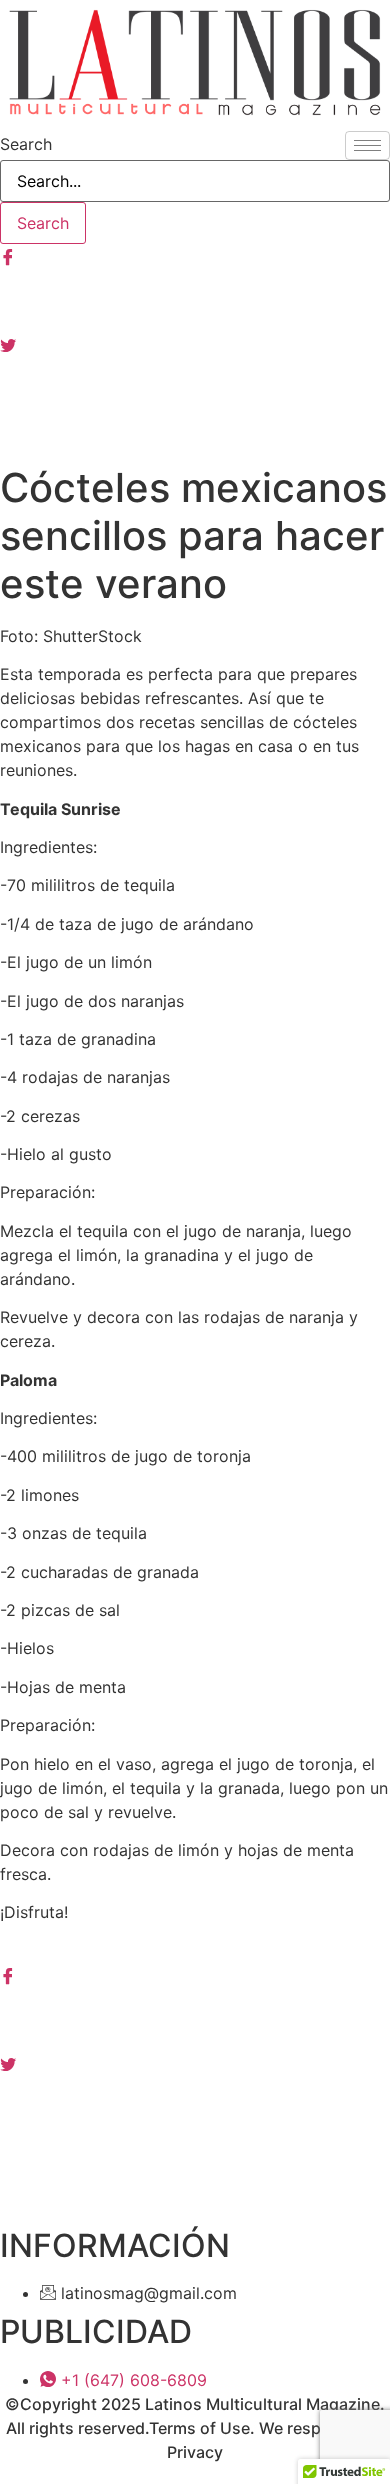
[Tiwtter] (195, 344)
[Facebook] (195, 256)
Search (26, 144)
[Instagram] (195, 300)
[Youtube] (195, 388)
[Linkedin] (195, 2107)
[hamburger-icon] (367, 145)
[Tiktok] (195, 432)
